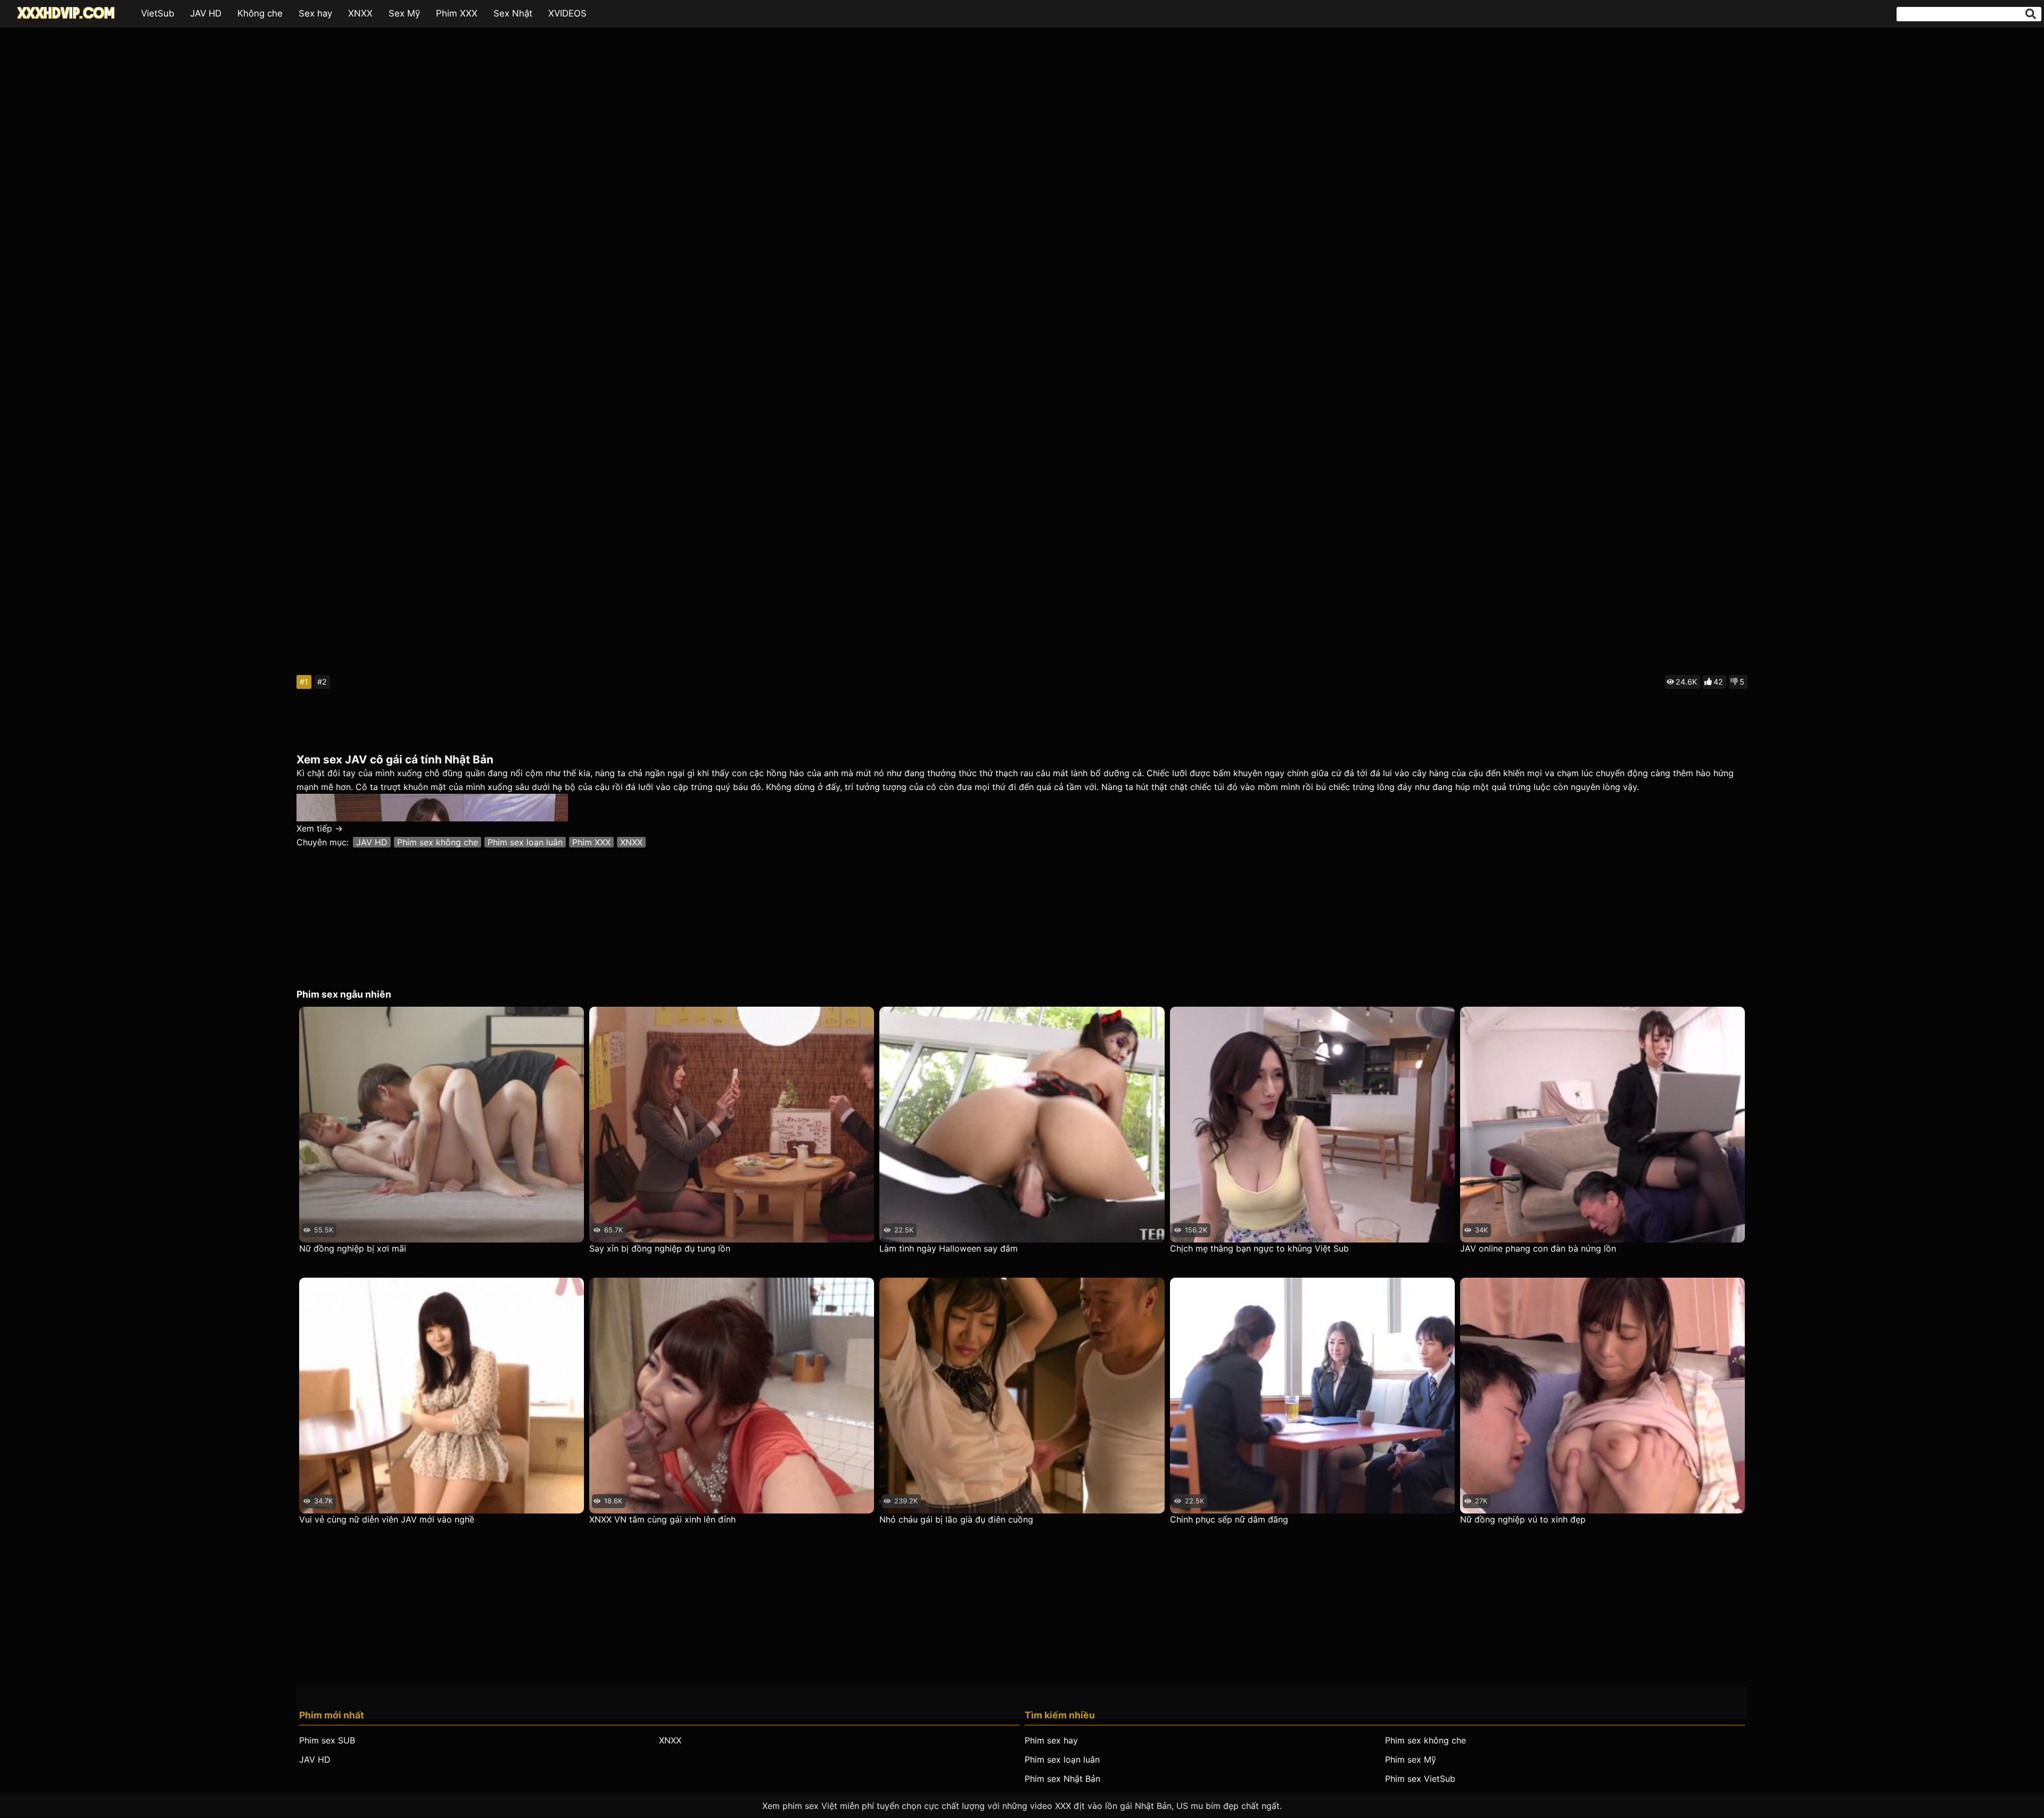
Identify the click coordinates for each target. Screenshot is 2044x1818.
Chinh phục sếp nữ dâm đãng (1229, 1519)
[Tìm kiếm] (2031, 14)
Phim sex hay (1051, 1740)
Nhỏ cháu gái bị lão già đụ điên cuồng (956, 1519)
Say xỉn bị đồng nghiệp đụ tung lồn (660, 1248)
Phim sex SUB (327, 1740)
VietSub (158, 13)
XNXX (360, 13)
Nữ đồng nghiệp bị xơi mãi (353, 1248)
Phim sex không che (438, 842)
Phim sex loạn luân (525, 842)
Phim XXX (457, 13)
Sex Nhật (513, 13)
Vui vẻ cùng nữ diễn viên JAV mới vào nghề (387, 1519)
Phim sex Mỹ (1411, 1759)
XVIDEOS (567, 13)
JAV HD (206, 13)
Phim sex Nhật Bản (1062, 1779)
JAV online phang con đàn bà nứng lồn (1538, 1248)
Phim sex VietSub (1420, 1779)
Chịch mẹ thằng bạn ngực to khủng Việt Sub (1259, 1248)
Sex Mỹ (404, 13)
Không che (260, 13)
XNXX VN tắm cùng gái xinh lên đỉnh (662, 1519)
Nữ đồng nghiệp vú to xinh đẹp (1523, 1519)
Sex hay (315, 13)
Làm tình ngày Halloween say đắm (949, 1248)
